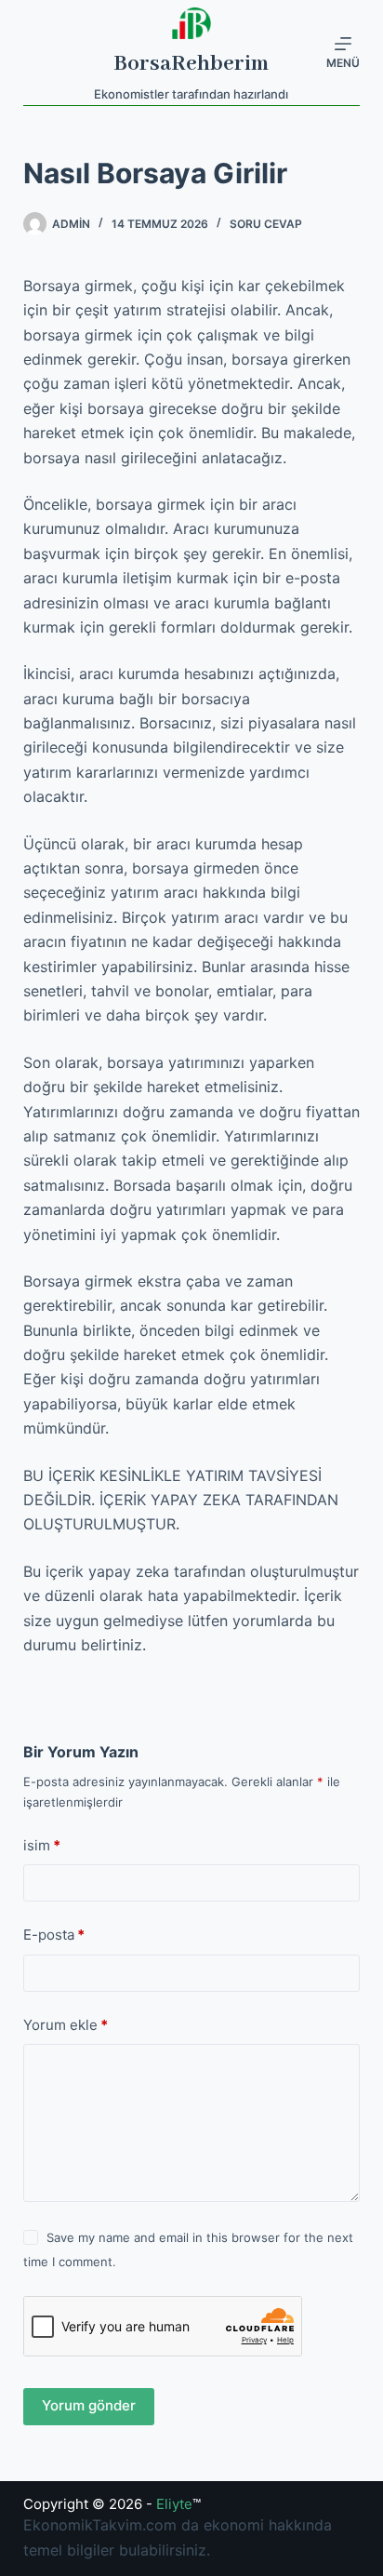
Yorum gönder (89, 2405)
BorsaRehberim (191, 64)
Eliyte (174, 2504)
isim (42, 1845)
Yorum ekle (66, 2025)
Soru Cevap (266, 224)
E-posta (54, 1935)
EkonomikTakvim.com (100, 2525)
